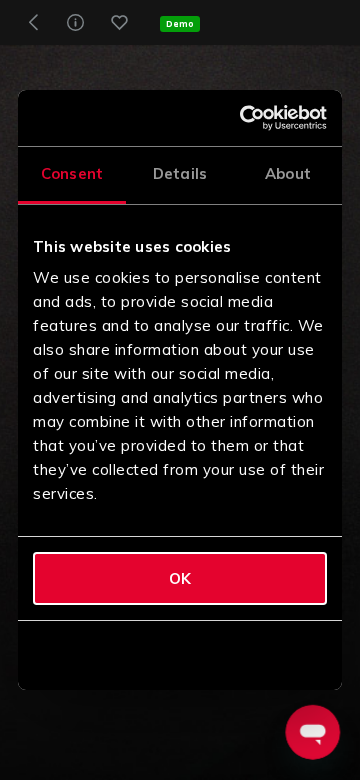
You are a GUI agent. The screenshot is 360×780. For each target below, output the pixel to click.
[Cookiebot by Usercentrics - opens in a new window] (247, 118)
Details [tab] (180, 173)
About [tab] (288, 173)
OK (180, 578)
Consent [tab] (72, 173)
